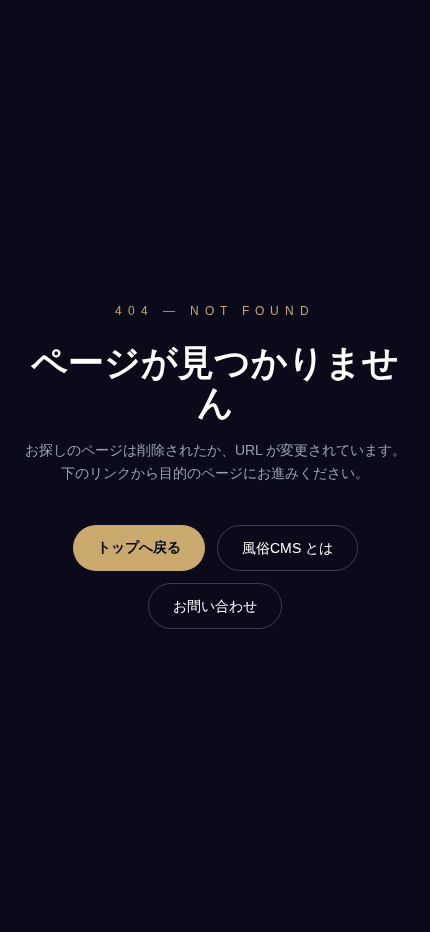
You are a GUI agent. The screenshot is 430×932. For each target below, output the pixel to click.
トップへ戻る (139, 547)
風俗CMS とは (287, 548)
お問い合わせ (215, 606)
